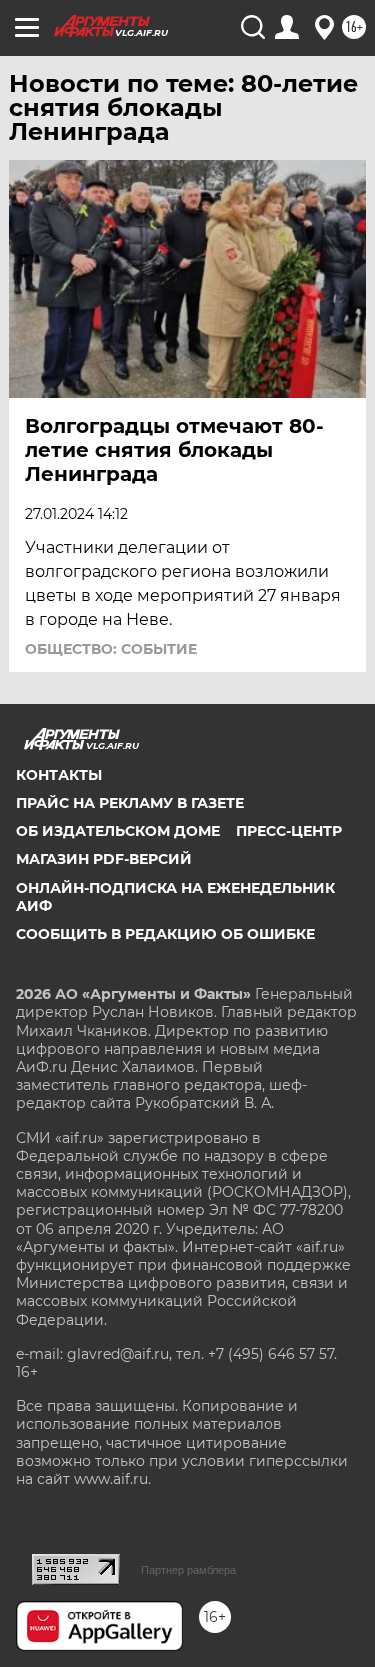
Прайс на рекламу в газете (130, 803)
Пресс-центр (289, 831)
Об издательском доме (118, 831)
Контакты (59, 775)
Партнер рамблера (188, 1570)
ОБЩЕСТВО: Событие (111, 649)
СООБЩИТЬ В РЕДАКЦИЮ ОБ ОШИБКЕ (165, 934)
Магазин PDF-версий (104, 859)
